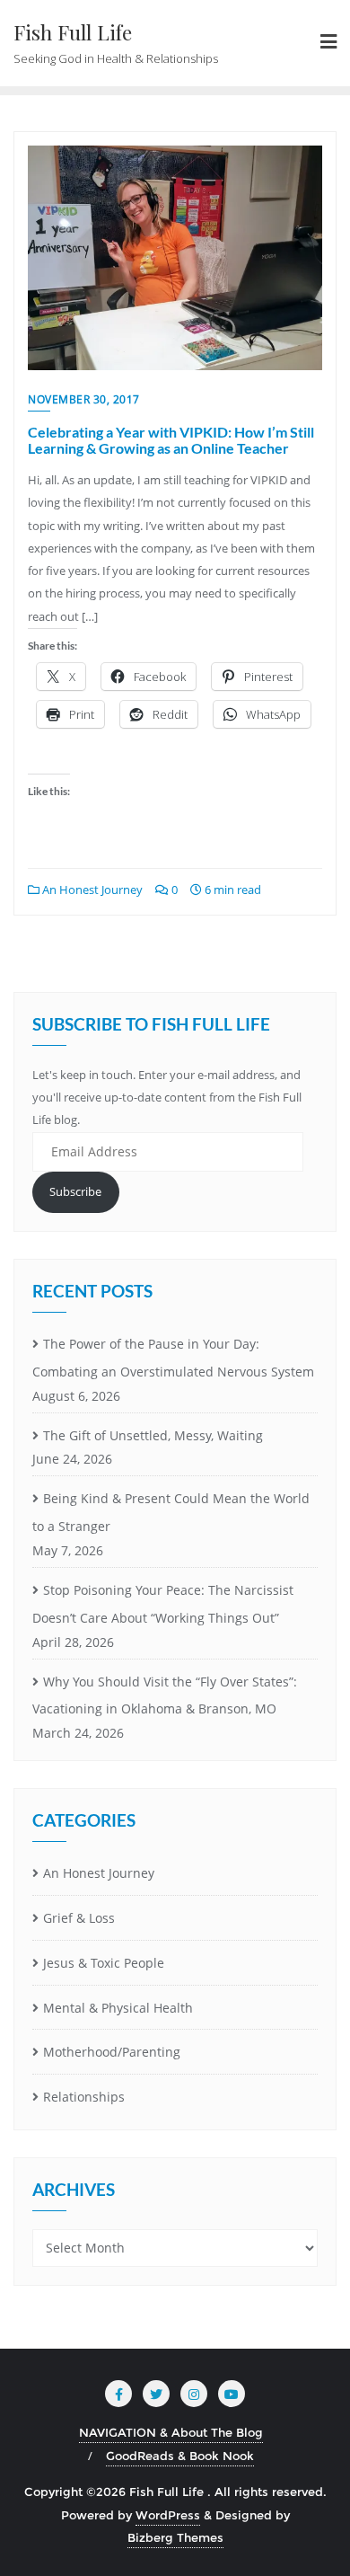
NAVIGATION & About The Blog (171, 2432)
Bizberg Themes (175, 2537)
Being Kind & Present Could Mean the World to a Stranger (171, 1512)
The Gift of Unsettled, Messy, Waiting (153, 1435)
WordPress (168, 2515)
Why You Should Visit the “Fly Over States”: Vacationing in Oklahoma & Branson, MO (165, 1695)
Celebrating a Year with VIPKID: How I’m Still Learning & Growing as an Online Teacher (171, 440)
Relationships (84, 2097)
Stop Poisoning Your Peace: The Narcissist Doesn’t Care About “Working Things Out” (163, 1604)
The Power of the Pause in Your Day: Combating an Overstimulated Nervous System (173, 1358)
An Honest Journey (91, 890)
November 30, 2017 (84, 399)
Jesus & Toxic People (104, 1963)
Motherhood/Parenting (112, 2052)
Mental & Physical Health (118, 2008)
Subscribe (75, 1191)
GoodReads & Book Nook (180, 2456)
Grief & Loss (79, 1918)
